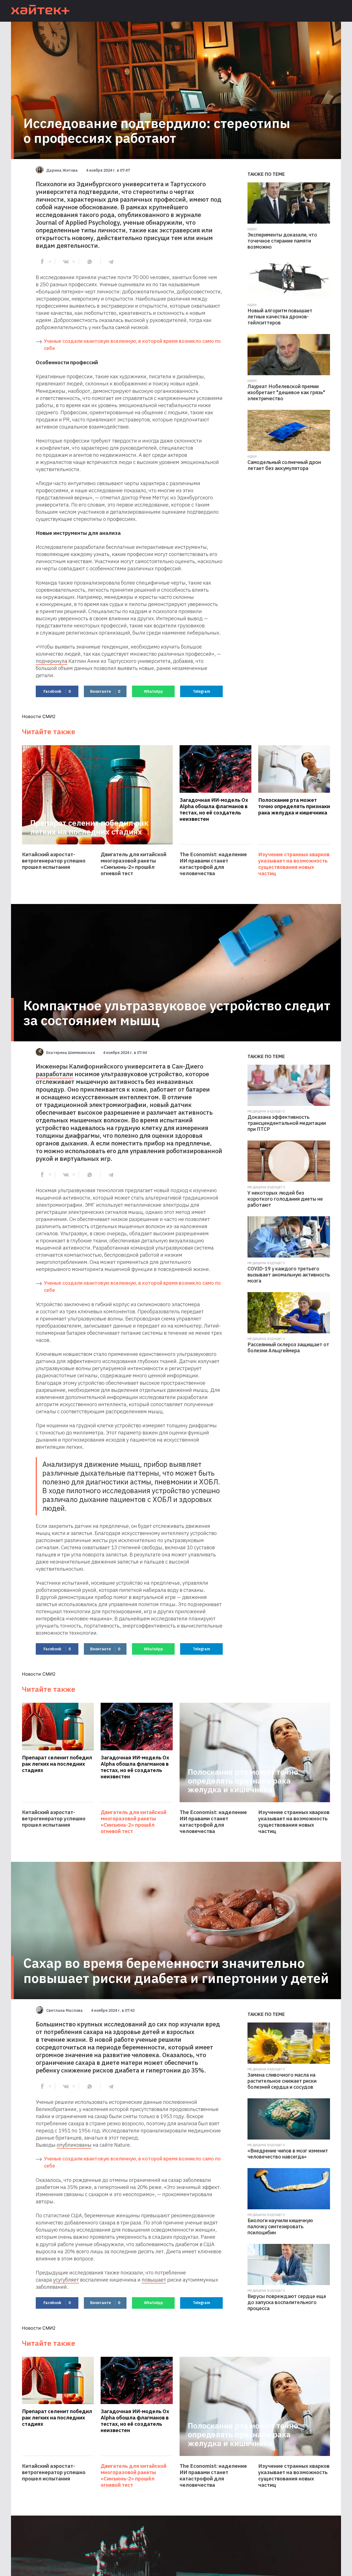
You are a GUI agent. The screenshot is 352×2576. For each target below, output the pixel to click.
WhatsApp (153, 691)
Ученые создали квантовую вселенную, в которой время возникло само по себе (132, 345)
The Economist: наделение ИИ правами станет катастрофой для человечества (213, 864)
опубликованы (74, 2145)
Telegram (201, 691)
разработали (54, 1074)
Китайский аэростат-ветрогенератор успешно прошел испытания (54, 861)
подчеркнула (52, 661)
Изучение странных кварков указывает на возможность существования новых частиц (294, 864)
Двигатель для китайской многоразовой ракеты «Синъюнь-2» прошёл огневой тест (134, 864)
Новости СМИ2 (39, 716)
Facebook (57, 691)
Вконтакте (105, 691)
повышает (154, 2280)
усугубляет (66, 2280)
